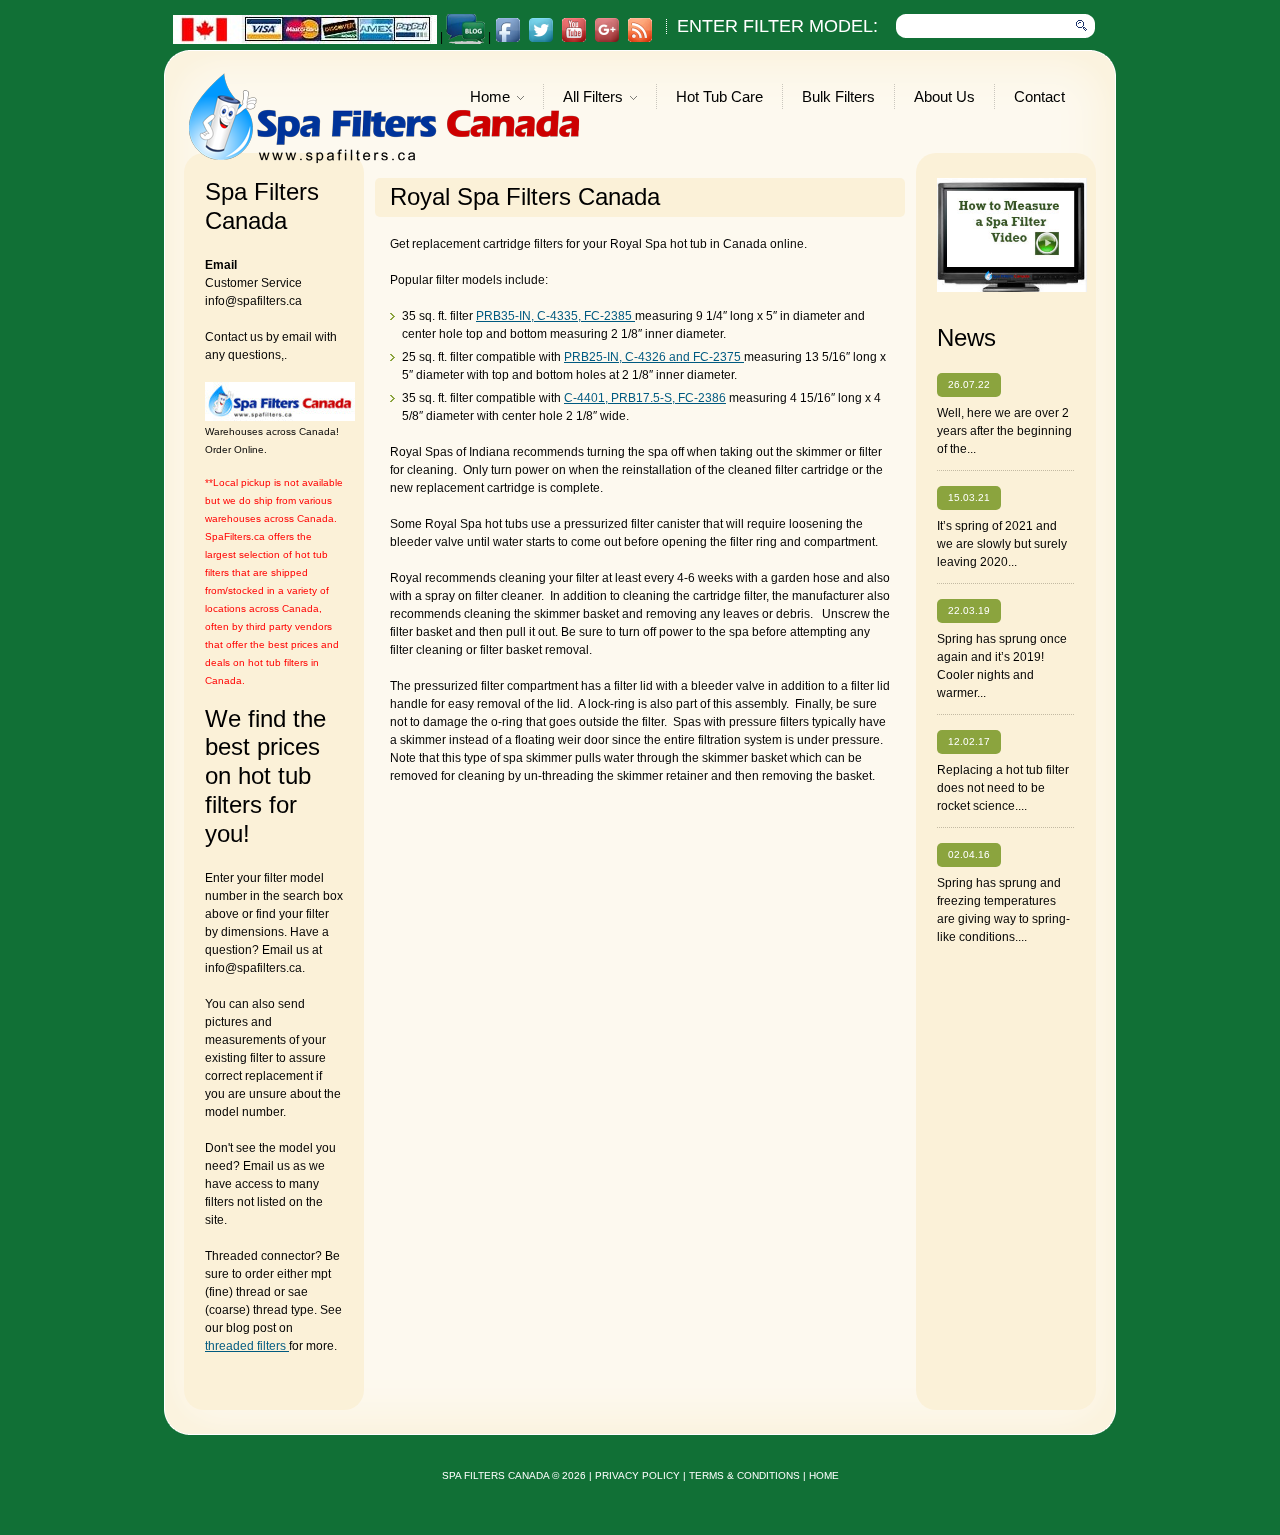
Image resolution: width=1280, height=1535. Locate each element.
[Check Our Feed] (639, 39)
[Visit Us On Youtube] (573, 39)
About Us (944, 96)
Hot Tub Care (719, 96)
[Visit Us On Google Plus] (606, 39)
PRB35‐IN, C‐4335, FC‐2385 (555, 316)
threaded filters (247, 1346)
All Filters (593, 98)
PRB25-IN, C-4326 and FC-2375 (654, 357)
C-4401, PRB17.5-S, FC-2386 (645, 398)
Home (490, 98)
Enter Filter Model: (777, 26)
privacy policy (637, 1475)
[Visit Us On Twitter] (540, 39)
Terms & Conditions (744, 1475)
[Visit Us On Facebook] (507, 39)
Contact (1039, 96)
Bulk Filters (838, 96)
